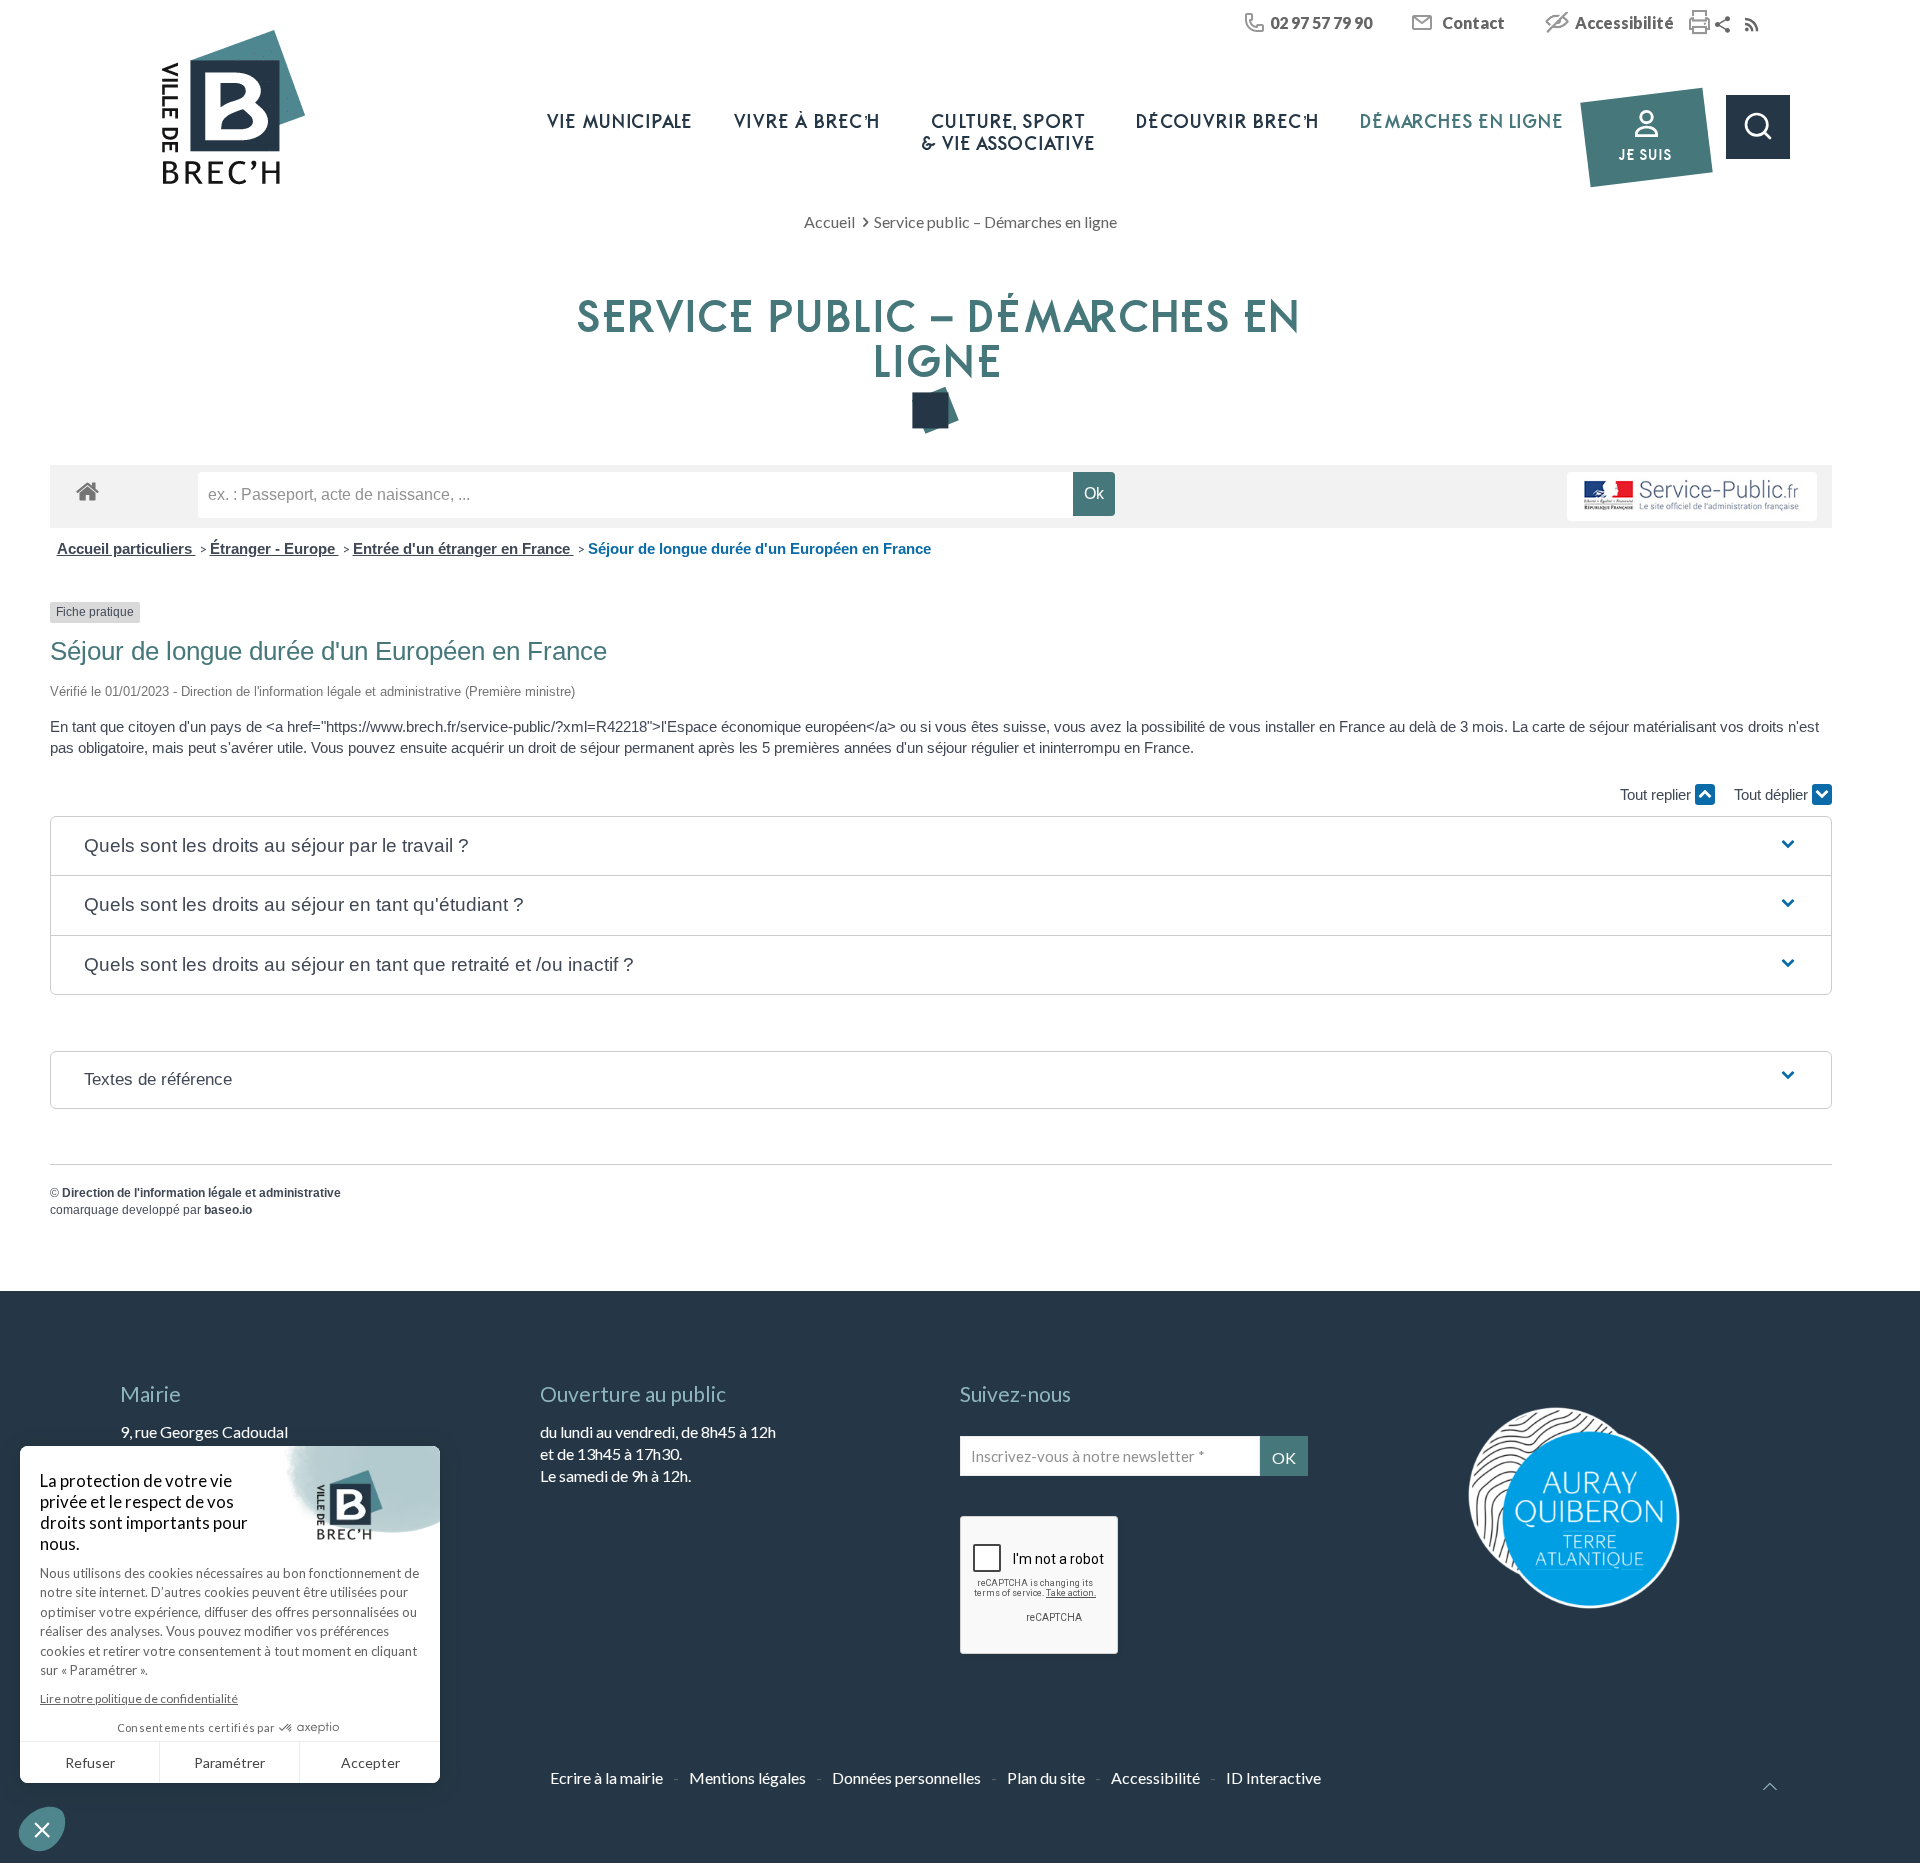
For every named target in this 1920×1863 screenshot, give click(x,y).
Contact (1473, 22)
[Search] (1758, 127)
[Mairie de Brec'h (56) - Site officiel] (234, 107)
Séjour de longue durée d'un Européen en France (759, 548)
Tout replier (1657, 794)
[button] (941, 846)
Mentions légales (747, 1777)
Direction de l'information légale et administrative (201, 1193)
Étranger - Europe (274, 548)
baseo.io (228, 1210)
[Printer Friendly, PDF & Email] (1699, 24)
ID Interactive (1273, 1777)
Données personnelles (906, 1777)
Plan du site (1046, 1777)
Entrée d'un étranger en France (463, 548)
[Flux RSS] (1754, 25)
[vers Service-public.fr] (1692, 496)
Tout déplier (1773, 794)
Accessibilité (1624, 22)
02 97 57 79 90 (1321, 22)
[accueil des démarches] (87, 490)
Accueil (829, 221)
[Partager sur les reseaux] (1725, 25)
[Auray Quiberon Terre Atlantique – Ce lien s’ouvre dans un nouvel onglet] (1574, 1606)
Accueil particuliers (126, 548)
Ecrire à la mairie (606, 1777)
